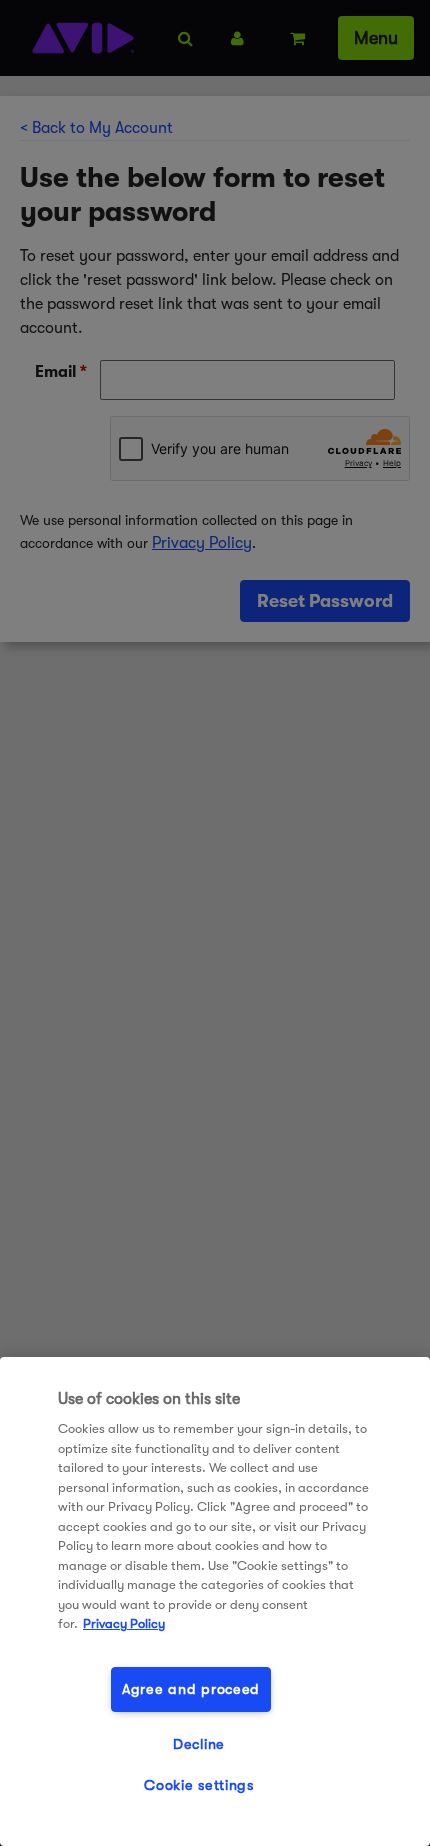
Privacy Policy (124, 1623)
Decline (199, 1744)
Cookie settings (199, 1785)
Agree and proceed (191, 1689)
